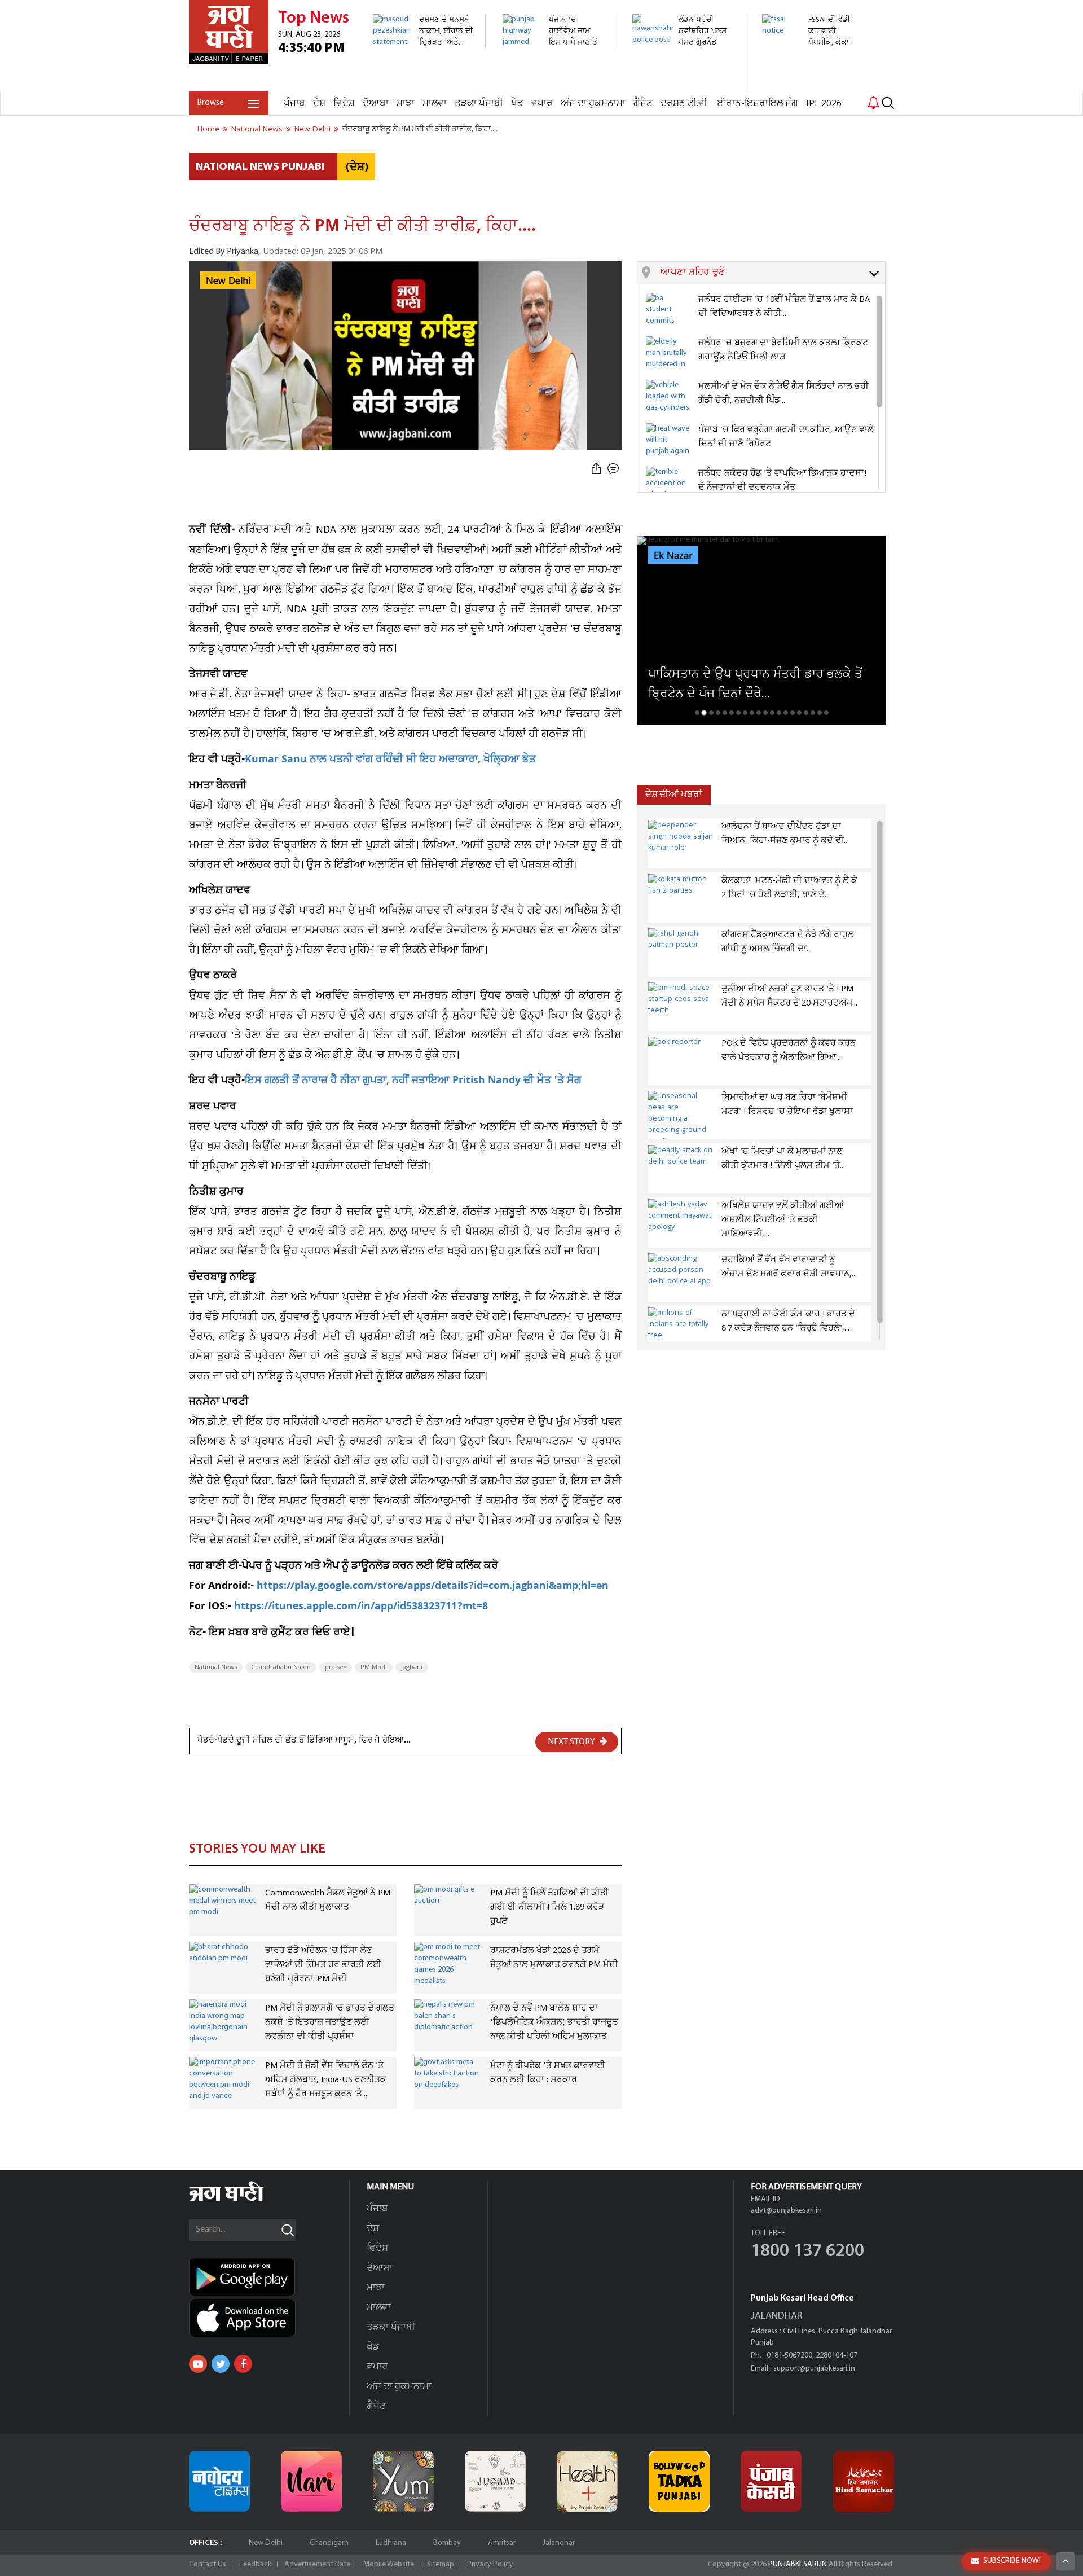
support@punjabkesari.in (814, 2369)
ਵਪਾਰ (542, 104)
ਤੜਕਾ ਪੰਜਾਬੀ (479, 104)
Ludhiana (391, 2543)
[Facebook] (243, 2364)
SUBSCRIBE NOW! (1012, 2561)
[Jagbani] (242, 2199)
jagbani (412, 1667)
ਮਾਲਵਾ (435, 104)
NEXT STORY (572, 1742)
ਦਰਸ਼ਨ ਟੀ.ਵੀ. (685, 104)
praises (336, 1667)
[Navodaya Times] (219, 2481)
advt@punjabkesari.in (786, 2211)
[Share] (596, 469)
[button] (772, 273)
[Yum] (403, 2481)
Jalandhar (559, 2543)
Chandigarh (329, 2543)
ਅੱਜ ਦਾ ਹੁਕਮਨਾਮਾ (593, 104)
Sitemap (441, 2564)
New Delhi (266, 2543)
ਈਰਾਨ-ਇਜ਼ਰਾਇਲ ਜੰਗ (758, 104)
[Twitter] (221, 2364)
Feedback (255, 2564)
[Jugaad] (495, 2481)
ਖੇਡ (517, 104)
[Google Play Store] (269, 2277)
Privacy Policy (490, 2564)
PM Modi (374, 1667)
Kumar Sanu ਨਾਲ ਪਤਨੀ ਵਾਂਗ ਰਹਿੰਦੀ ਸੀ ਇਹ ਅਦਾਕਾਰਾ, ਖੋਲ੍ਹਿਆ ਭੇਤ (390, 760)
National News (216, 1667)
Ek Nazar (673, 556)
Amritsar (502, 2543)
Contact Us (208, 2564)
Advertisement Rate (317, 2564)
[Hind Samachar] (864, 2481)
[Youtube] (198, 2364)
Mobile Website (389, 2564)
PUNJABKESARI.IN (798, 2564)
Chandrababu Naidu (281, 1667)
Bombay (447, 2543)
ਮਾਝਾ (406, 104)
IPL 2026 (824, 104)
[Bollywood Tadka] (679, 2481)
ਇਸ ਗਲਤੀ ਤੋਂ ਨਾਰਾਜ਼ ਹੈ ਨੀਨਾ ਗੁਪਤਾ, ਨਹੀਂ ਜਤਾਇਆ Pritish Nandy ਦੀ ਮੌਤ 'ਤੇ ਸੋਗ (413, 1081)
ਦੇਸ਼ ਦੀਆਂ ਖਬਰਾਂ (674, 795)
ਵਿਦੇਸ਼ (344, 104)
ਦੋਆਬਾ (376, 104)
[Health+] (587, 2481)
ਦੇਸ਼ (319, 104)
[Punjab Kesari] (771, 2481)
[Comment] (614, 469)
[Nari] (311, 2481)
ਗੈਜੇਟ (643, 104)
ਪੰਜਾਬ (294, 104)
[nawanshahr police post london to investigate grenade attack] (682, 85)
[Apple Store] (269, 2318)
